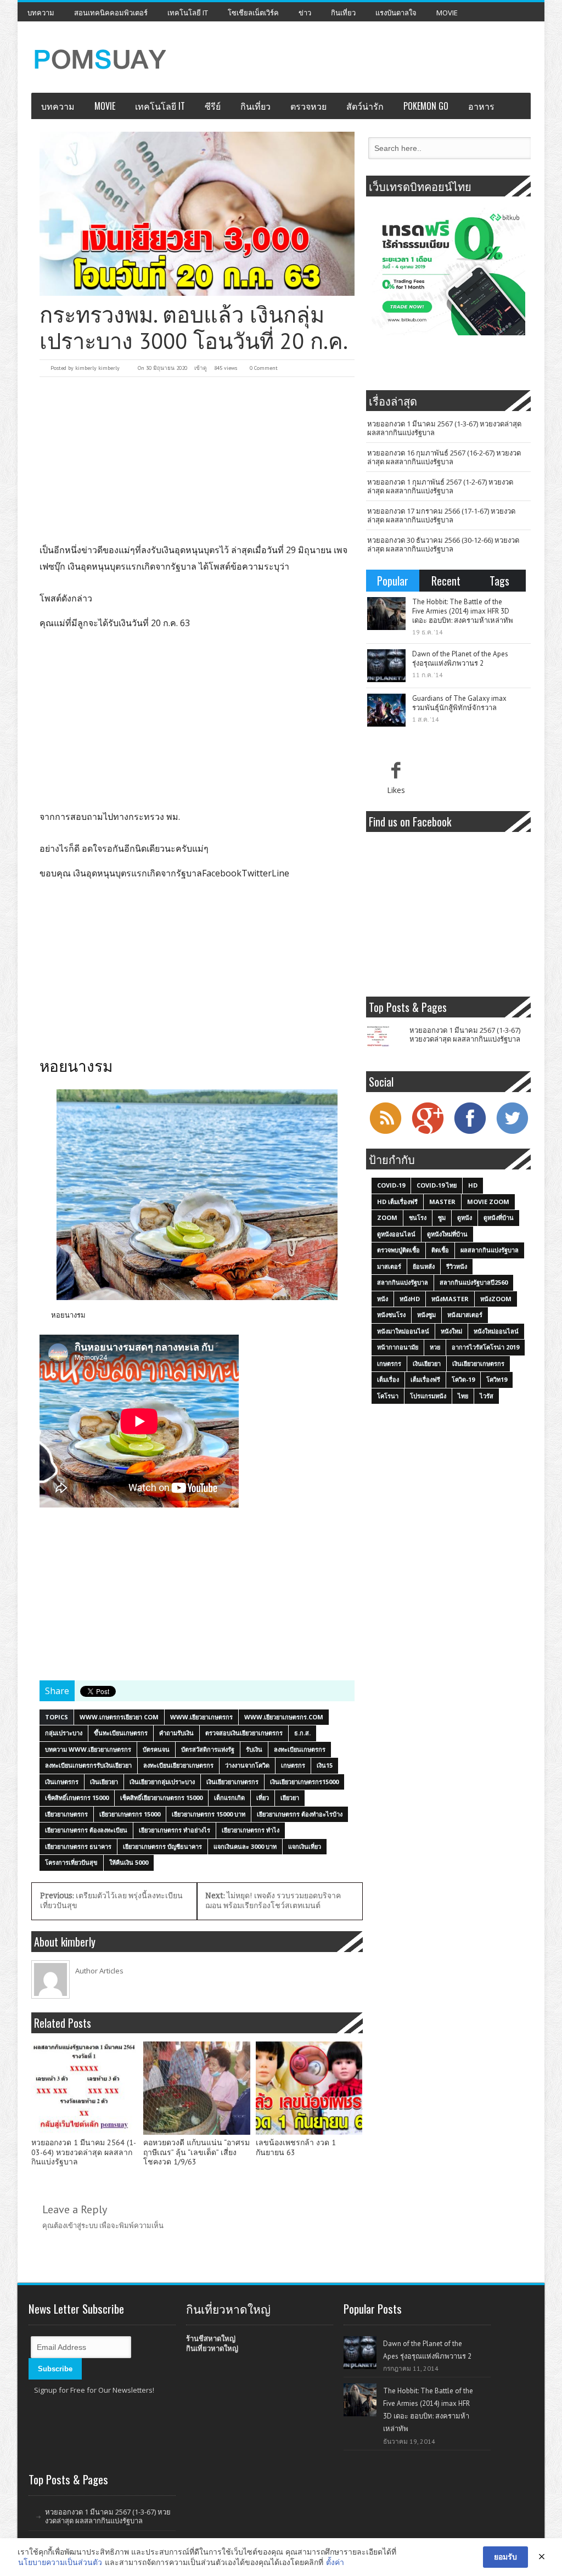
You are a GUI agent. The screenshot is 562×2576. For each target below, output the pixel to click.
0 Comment (264, 368)
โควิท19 (497, 1379)
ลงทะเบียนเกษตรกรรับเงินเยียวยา (88, 1765)
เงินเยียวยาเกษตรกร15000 (304, 1782)
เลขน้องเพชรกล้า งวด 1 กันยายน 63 (296, 2148)
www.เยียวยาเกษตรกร (201, 1717)
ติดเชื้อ (440, 1250)
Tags (499, 581)
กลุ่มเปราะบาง (64, 1733)
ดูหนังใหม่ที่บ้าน (447, 1234)
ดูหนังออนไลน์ (396, 1234)
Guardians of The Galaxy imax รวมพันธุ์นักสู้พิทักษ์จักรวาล (459, 703)
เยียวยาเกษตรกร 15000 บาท (209, 1814)
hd (473, 1185)
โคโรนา (388, 1396)
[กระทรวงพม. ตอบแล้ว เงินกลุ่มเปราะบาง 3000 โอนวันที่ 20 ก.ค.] (197, 214)
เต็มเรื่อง (388, 1379)
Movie (447, 13)
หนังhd (410, 1299)
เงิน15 (325, 1765)
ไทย (463, 1396)
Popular (393, 581)
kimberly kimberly (97, 368)
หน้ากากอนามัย (398, 1347)
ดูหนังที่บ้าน (499, 1217)
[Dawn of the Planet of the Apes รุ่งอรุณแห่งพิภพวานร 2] (386, 666)
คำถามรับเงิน (176, 1733)
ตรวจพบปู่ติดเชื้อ (398, 1250)
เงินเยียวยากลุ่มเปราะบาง (162, 1782)
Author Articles (99, 1971)
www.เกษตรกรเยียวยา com (119, 1717)
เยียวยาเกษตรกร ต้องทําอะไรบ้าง (300, 1814)
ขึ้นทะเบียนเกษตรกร (121, 1733)
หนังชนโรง (391, 1315)
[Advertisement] (197, 459)
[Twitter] (512, 1133)
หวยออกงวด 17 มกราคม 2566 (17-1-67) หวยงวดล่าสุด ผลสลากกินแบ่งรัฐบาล (441, 515)
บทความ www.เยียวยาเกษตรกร (88, 1749)
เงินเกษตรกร (62, 1782)
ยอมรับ (505, 2557)
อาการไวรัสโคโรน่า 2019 (485, 1347)
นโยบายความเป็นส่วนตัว (60, 2562)
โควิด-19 (463, 1379)
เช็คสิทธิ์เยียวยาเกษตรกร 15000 (161, 1798)
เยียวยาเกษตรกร (66, 1814)
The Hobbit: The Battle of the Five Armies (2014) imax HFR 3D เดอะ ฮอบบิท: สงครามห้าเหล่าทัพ (463, 611)
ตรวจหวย (308, 106)
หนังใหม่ (451, 1331)
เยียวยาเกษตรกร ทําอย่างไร (175, 1830)
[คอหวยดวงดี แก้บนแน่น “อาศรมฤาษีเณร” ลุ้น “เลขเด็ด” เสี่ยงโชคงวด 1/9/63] (196, 2088)
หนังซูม (426, 1315)
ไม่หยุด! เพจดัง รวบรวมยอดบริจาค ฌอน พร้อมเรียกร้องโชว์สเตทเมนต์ (273, 1901)
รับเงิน (254, 1749)
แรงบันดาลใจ (396, 13)
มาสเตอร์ (389, 1266)
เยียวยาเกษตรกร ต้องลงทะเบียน (86, 1830)
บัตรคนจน (156, 1749)
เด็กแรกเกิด (229, 1798)
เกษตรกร (293, 1765)
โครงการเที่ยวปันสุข (71, 1862)
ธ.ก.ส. (302, 1733)
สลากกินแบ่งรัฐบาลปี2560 (474, 1282)
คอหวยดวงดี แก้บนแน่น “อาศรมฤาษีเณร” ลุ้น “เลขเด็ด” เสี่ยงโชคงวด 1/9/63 (196, 2153)
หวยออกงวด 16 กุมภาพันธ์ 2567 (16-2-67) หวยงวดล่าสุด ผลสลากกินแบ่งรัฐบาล (444, 457)
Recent (446, 581)
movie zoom (488, 1202)
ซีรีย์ (213, 106)
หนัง (383, 1299)
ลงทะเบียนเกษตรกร (300, 1749)
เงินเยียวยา (104, 1782)
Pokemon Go (426, 106)
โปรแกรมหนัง (428, 1396)
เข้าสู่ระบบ (82, 2225)
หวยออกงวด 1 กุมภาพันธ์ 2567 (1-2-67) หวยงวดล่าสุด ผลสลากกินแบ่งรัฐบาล (440, 486)
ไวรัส (487, 1396)
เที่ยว (263, 1798)
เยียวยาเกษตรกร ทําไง (251, 1830)
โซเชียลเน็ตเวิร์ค (253, 13)
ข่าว (305, 13)
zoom (387, 1217)
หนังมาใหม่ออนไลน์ (403, 1331)
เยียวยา (290, 1798)
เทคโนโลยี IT (188, 13)
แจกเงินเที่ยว (305, 1846)
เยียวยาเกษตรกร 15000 (130, 1814)
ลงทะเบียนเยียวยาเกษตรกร (178, 1765)
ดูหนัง (465, 1217)
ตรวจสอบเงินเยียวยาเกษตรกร (244, 1733)
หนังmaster (450, 1299)
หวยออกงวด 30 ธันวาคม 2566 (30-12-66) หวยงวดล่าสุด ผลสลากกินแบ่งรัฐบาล (443, 544)
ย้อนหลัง (424, 1266)
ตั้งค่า (335, 2562)
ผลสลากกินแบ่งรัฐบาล (490, 1250)
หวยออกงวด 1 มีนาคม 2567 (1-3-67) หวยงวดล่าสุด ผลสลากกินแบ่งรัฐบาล (444, 428)
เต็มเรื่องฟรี (425, 1379)
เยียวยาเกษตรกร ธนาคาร (78, 1846)
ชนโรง (418, 1217)
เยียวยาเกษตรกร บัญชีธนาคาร (162, 1846)
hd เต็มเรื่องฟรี (397, 1202)
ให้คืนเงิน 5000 (129, 1862)
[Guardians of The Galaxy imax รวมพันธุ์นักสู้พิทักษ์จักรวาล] (386, 710)
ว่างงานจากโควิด (247, 1765)
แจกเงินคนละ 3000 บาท (245, 1846)
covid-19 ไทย (437, 1185)
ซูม (442, 1217)
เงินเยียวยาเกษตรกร (232, 1782)
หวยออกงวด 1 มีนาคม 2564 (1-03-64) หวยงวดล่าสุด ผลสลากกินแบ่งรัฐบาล (84, 2153)
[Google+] (428, 1133)
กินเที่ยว (343, 13)
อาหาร (481, 106)
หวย (435, 1347)
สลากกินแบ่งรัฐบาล (403, 1282)
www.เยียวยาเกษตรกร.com (284, 1717)
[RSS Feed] (385, 1133)
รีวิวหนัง (457, 1266)
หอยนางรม (68, 1315)
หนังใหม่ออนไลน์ (496, 1331)
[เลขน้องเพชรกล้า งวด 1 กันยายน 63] (309, 2088)
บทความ (41, 13)
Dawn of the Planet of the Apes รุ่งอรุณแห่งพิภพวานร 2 (460, 659)
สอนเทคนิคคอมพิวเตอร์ (111, 13)
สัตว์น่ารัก (365, 106)
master (442, 1202)
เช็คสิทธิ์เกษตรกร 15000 (77, 1798)
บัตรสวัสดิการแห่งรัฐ (208, 1749)
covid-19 (391, 1185)
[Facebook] (470, 1133)
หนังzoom (496, 1299)
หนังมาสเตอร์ (465, 1315)
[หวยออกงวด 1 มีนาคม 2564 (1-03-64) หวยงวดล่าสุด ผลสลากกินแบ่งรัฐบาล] (85, 2088)
